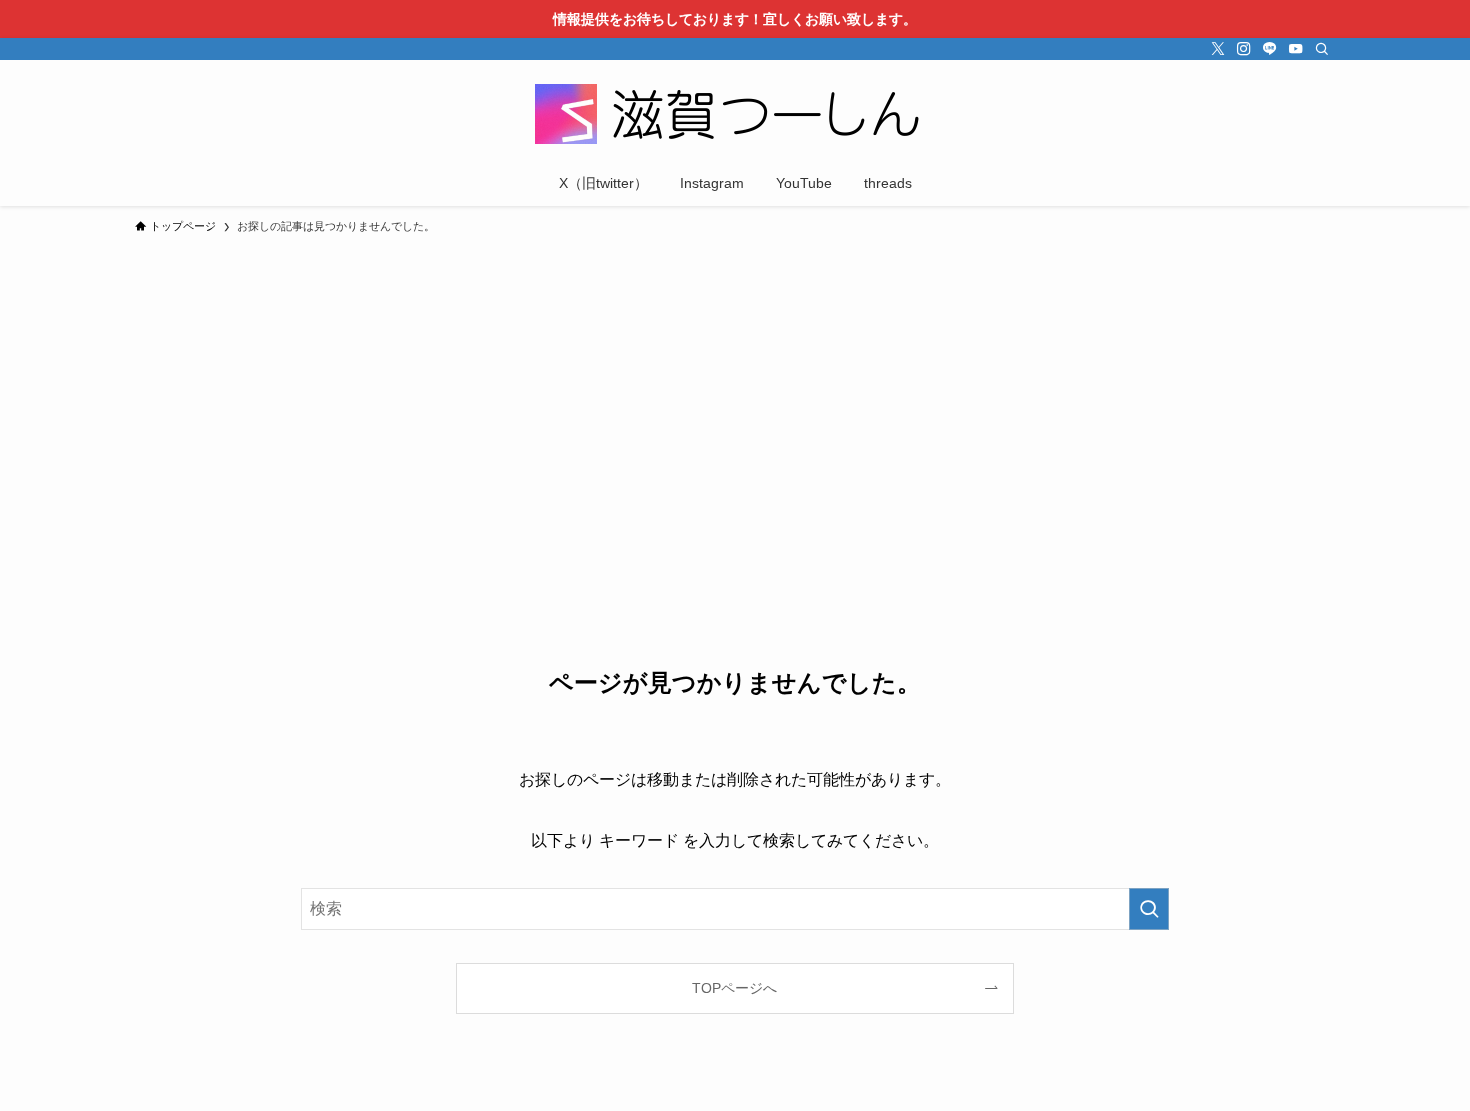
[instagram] (1244, 49)
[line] (1270, 49)
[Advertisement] (735, 394)
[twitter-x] (1218, 49)
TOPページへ (734, 988)
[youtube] (1296, 49)
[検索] (1322, 49)
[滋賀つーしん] (735, 114)
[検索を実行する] (1149, 909)
